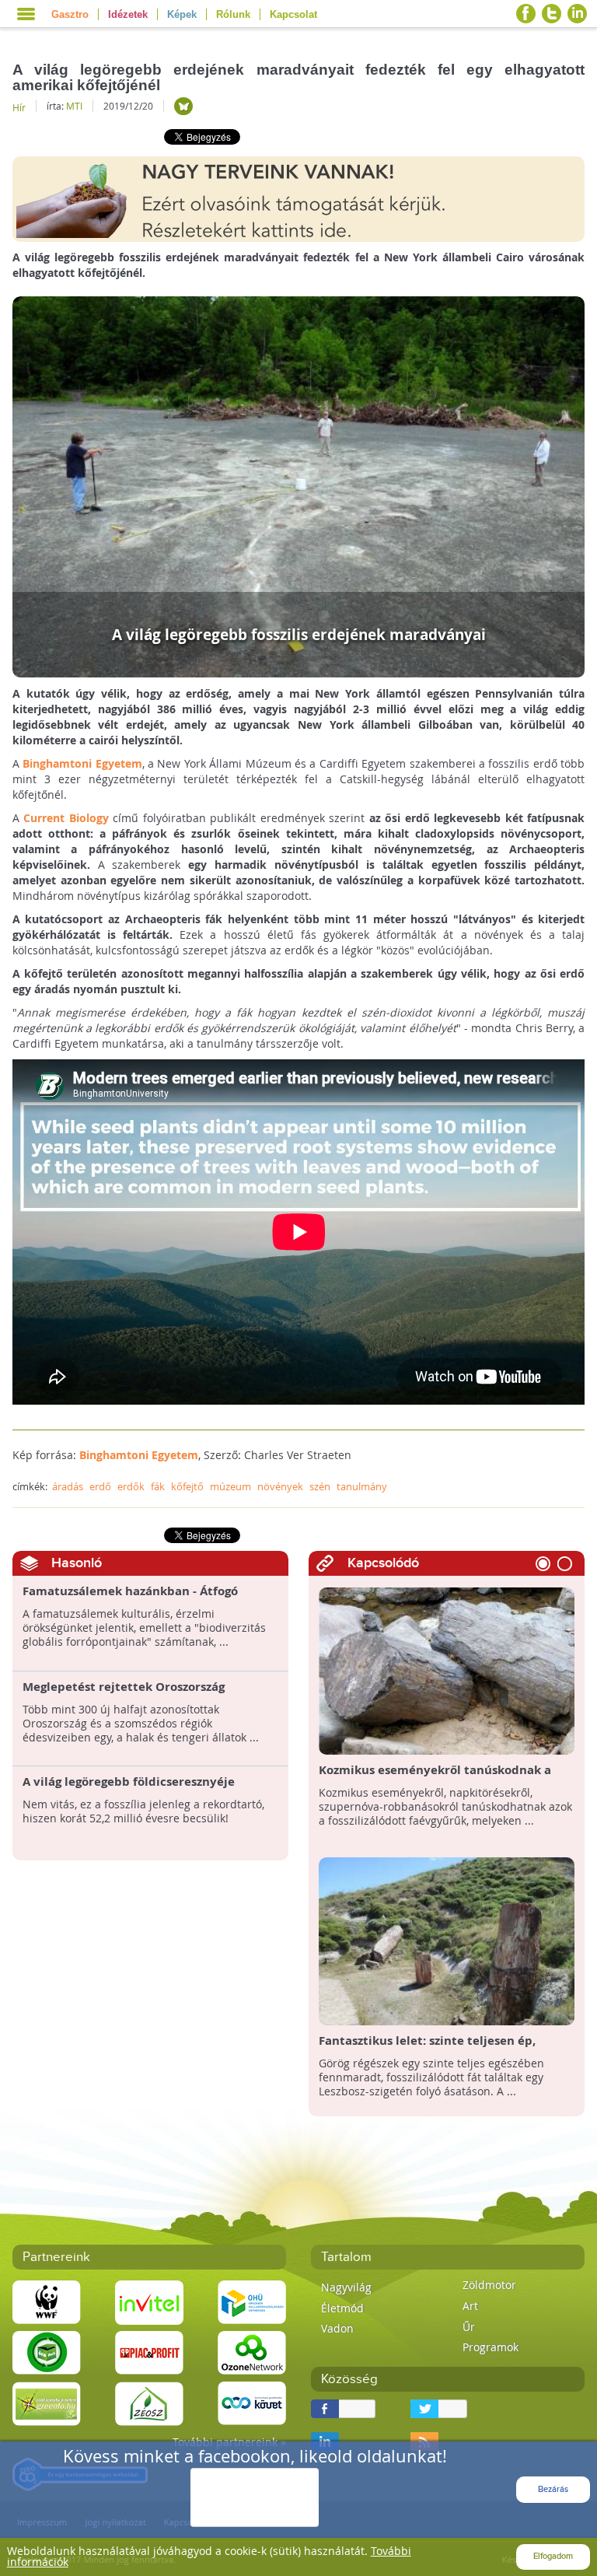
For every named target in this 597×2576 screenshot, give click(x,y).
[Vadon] (183, 106)
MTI (74, 106)
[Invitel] (149, 2301)
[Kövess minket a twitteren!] (552, 14)
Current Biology (66, 818)
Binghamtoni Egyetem (82, 763)
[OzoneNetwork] (252, 2352)
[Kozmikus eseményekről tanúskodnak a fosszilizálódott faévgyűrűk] (447, 1670)
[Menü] (26, 14)
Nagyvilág (346, 2287)
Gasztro (70, 14)
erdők (131, 1486)
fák (158, 1486)
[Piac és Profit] (149, 2352)
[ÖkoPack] (47, 2352)
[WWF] (47, 2301)
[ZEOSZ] (149, 2402)
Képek (182, 14)
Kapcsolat (293, 14)
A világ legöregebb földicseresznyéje (129, 1782)
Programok (491, 2347)
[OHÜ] (252, 2301)
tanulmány (362, 1486)
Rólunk (233, 14)
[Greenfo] (47, 2402)
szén (320, 1486)
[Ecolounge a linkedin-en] (577, 14)
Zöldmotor (489, 2285)
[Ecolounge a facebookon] (526, 14)
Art (470, 2306)
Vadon (337, 2328)
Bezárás (553, 2489)
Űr (469, 2327)
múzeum (230, 1486)
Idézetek (128, 14)
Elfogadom (553, 2556)
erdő (100, 1486)
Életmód (342, 2308)
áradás (68, 1486)
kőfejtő (187, 1486)
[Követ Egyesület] (252, 2402)
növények (280, 1486)
